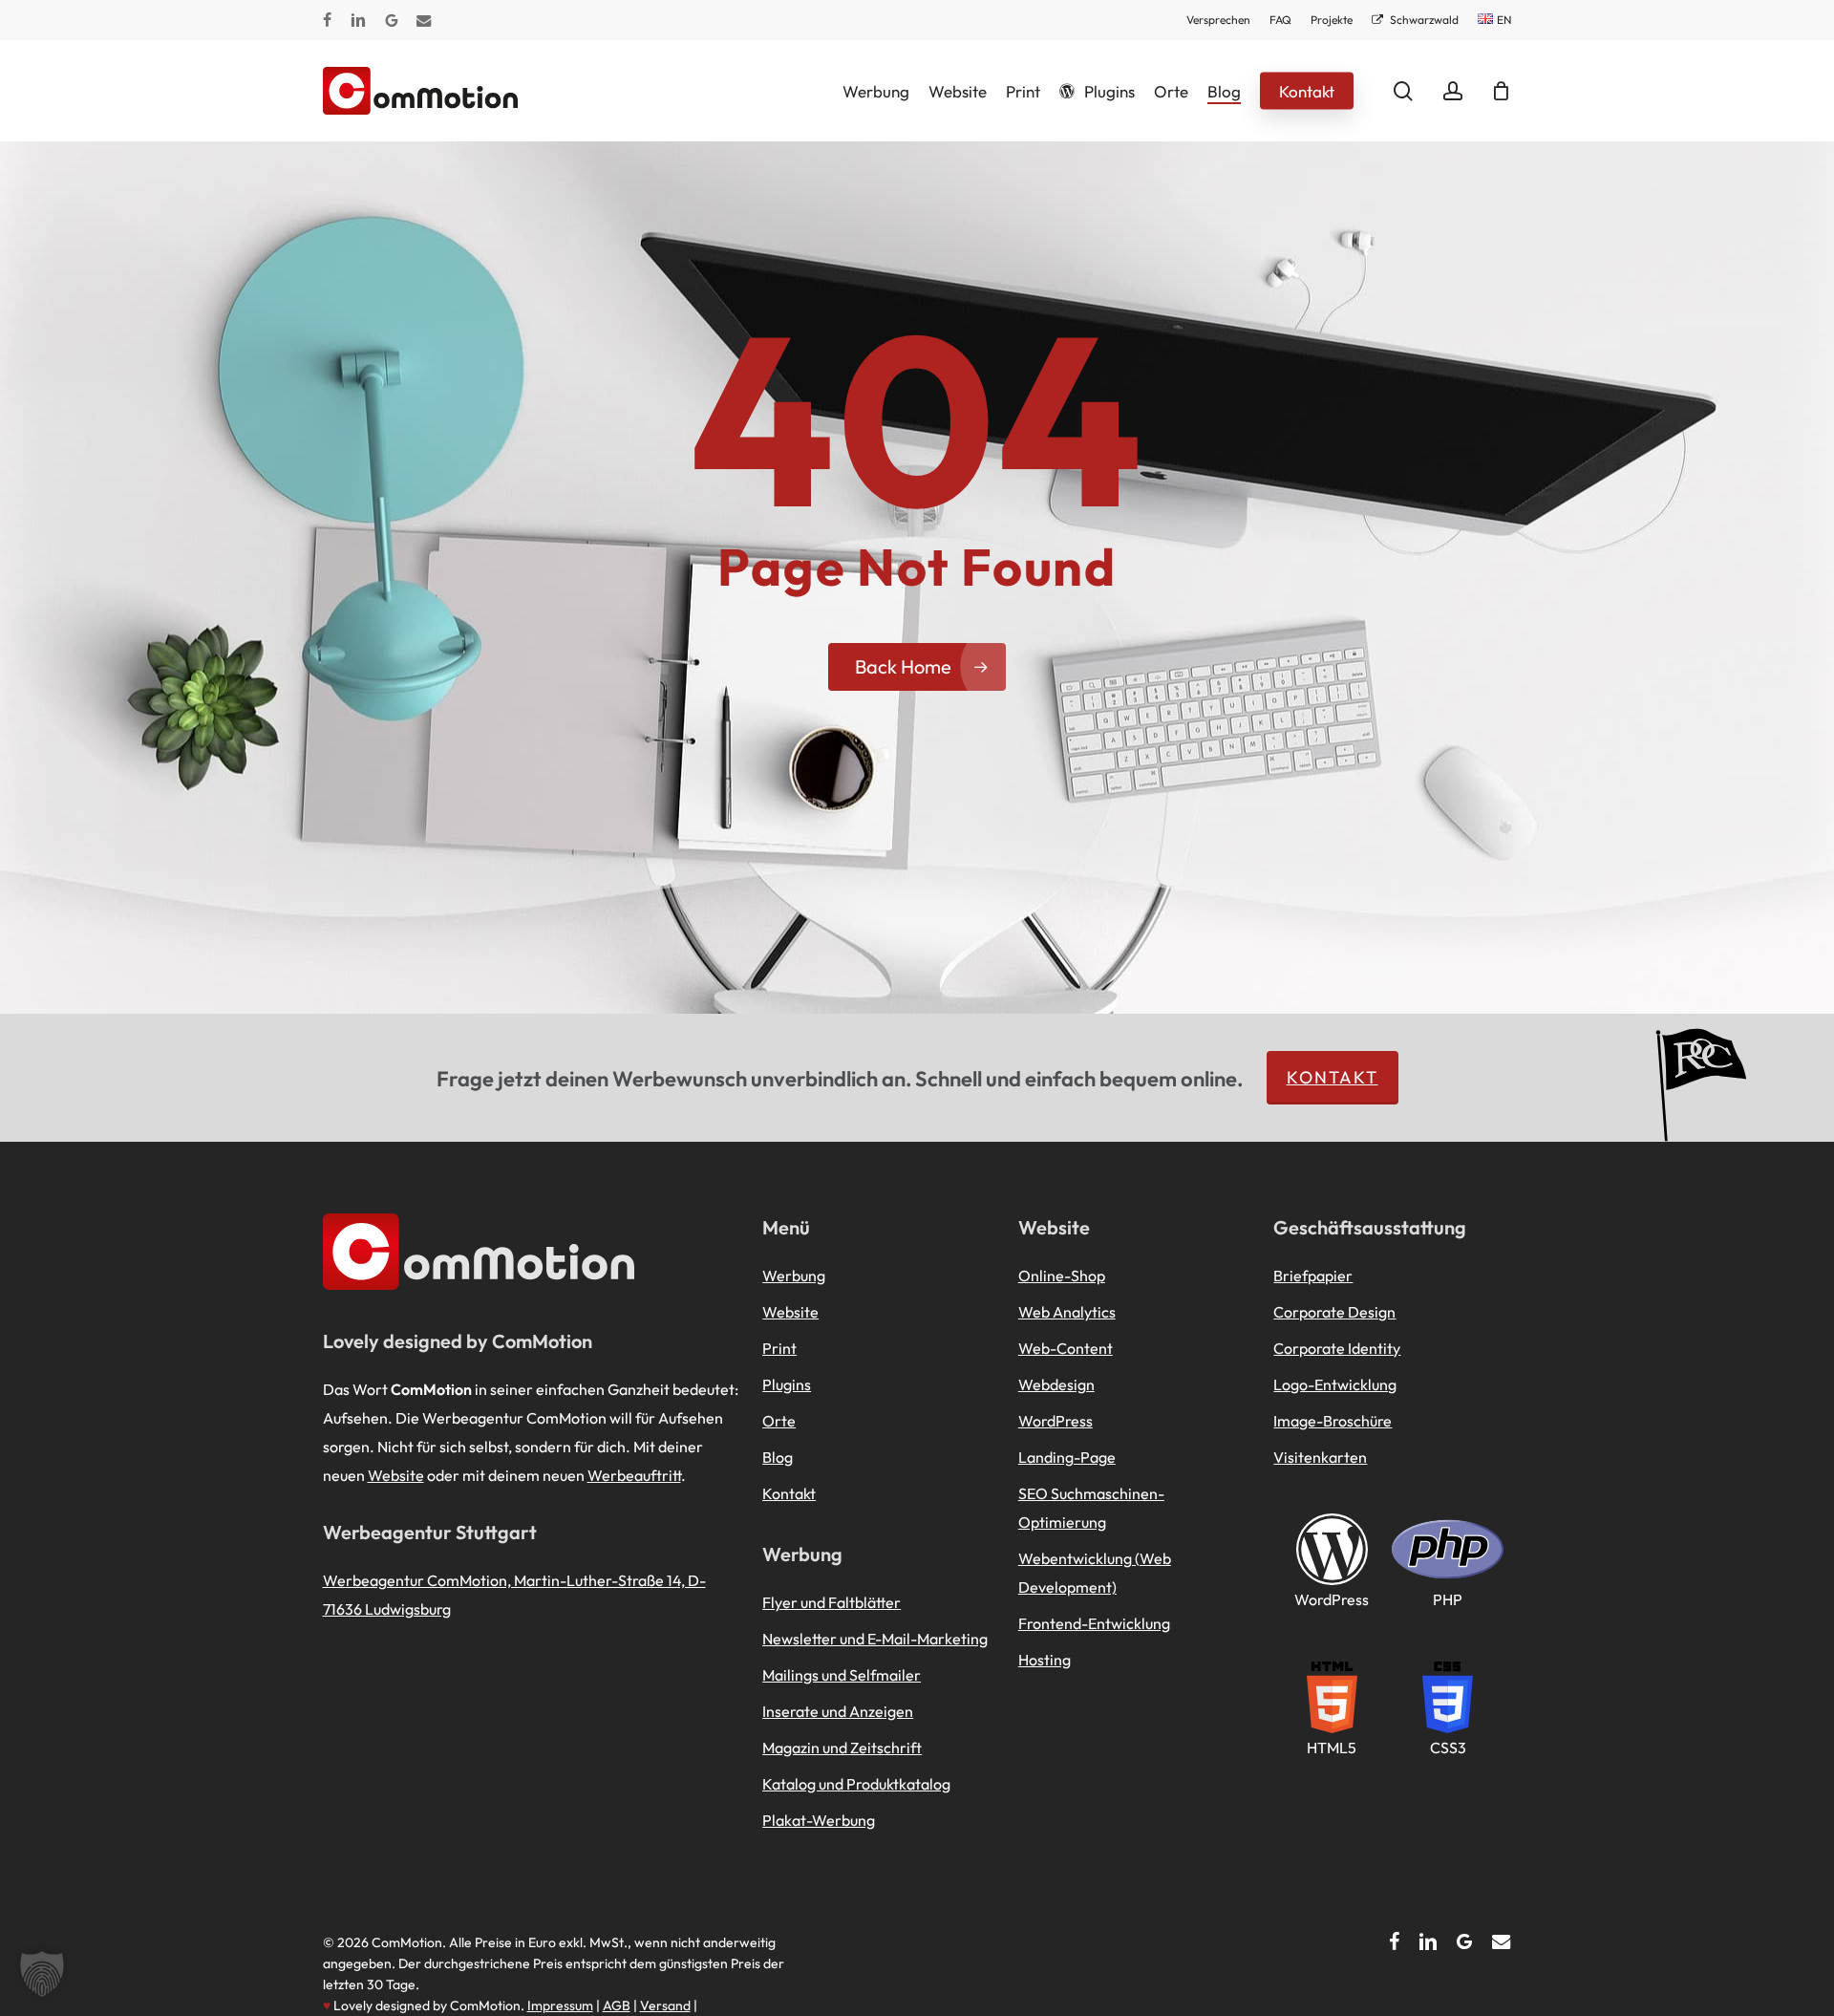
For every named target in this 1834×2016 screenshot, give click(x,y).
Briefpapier (1313, 1276)
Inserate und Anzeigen (838, 1711)
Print (779, 1348)
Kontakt (1333, 1077)
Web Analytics (1067, 1312)
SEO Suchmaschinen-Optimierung (1091, 1508)
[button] (42, 1974)
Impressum (560, 2005)
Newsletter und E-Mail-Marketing (875, 1639)
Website (396, 1475)
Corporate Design (1334, 1312)
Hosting (1045, 1660)
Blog (778, 1457)
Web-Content (1066, 1348)
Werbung (794, 1276)
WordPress (1056, 1421)
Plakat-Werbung (819, 1820)
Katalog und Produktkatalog (856, 1784)
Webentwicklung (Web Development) (1095, 1573)
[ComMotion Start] (347, 91)
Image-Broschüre (1333, 1421)
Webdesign (1056, 1384)
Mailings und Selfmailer (842, 1675)
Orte (779, 1421)
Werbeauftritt (634, 1475)
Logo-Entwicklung (1335, 1384)
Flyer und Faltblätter (832, 1602)
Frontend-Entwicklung (1094, 1623)
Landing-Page (1067, 1457)
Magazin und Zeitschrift (842, 1748)
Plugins (787, 1384)
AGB (617, 2005)
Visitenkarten (1320, 1457)
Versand (665, 2005)
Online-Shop (1062, 1276)
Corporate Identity (1337, 1348)
